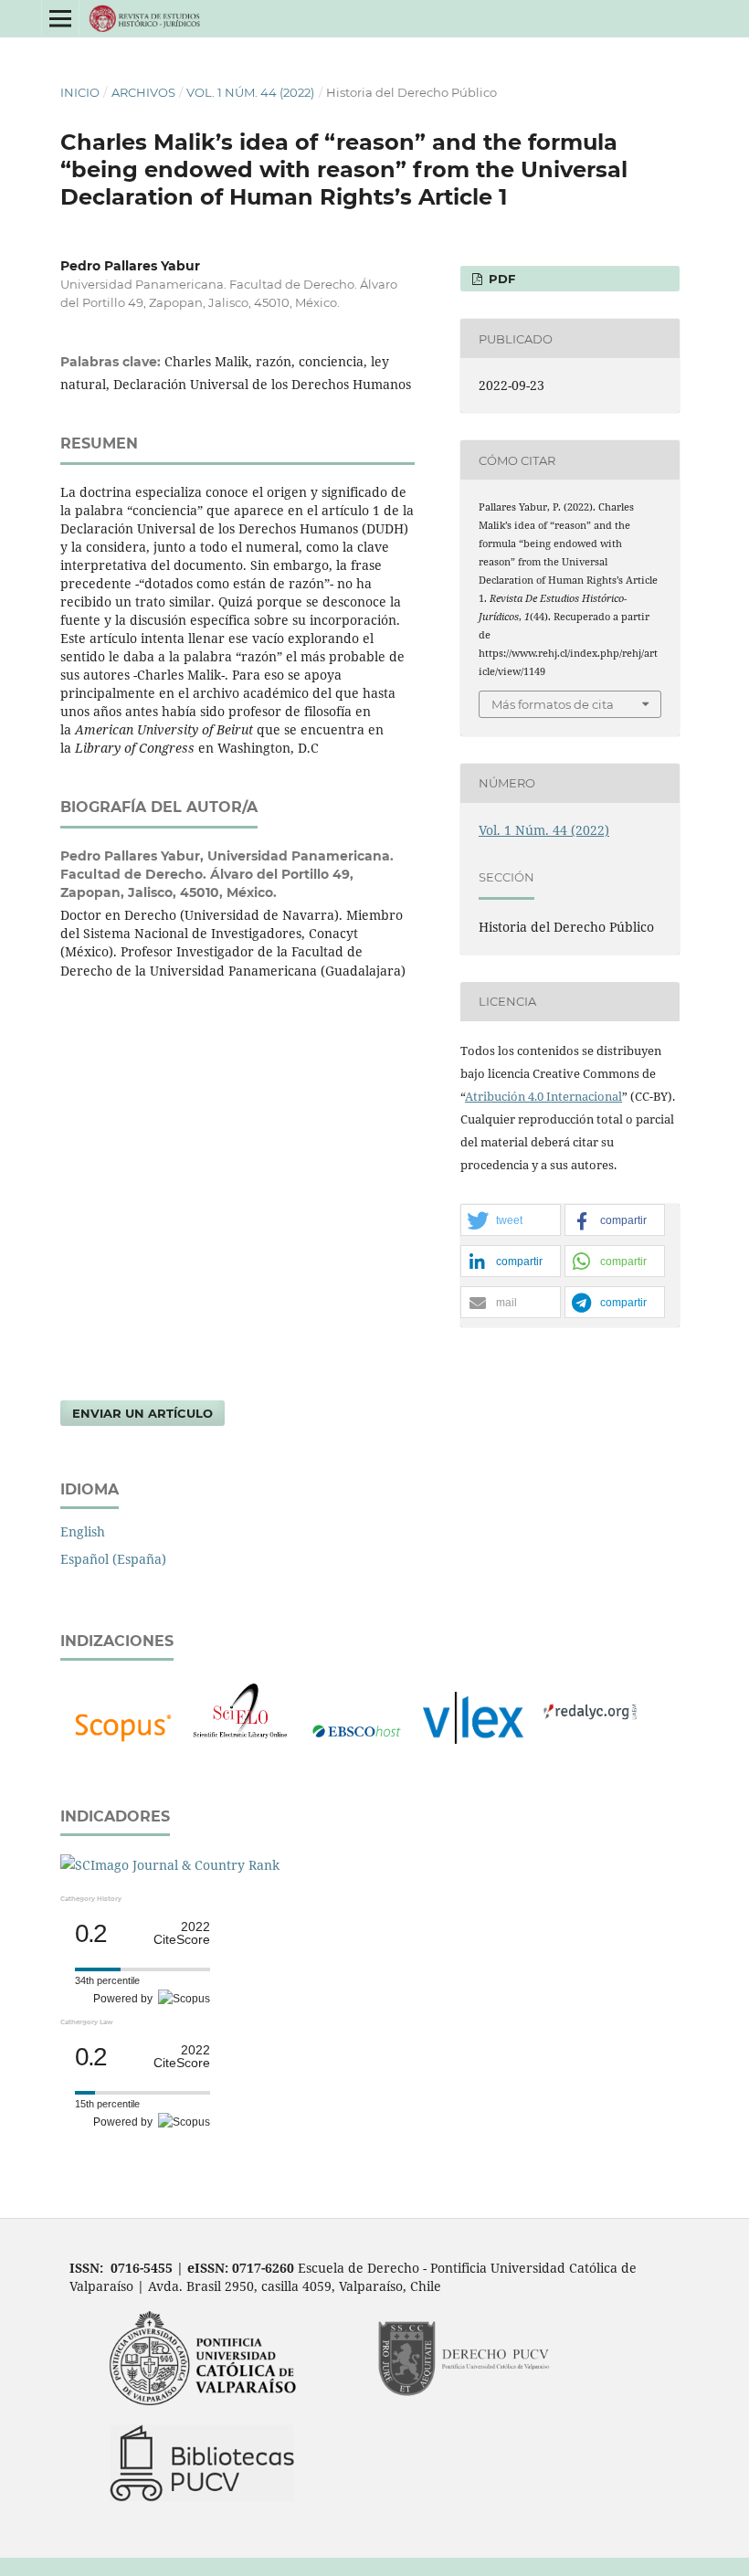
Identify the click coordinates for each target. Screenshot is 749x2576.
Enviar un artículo (142, 1413)
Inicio (80, 92)
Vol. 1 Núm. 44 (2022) (250, 92)
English (83, 1531)
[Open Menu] (60, 18)
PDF (500, 279)
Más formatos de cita (553, 704)
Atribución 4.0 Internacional (543, 1096)
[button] (511, 1221)
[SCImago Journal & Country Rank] (170, 1865)
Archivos (143, 92)
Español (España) (113, 1559)
